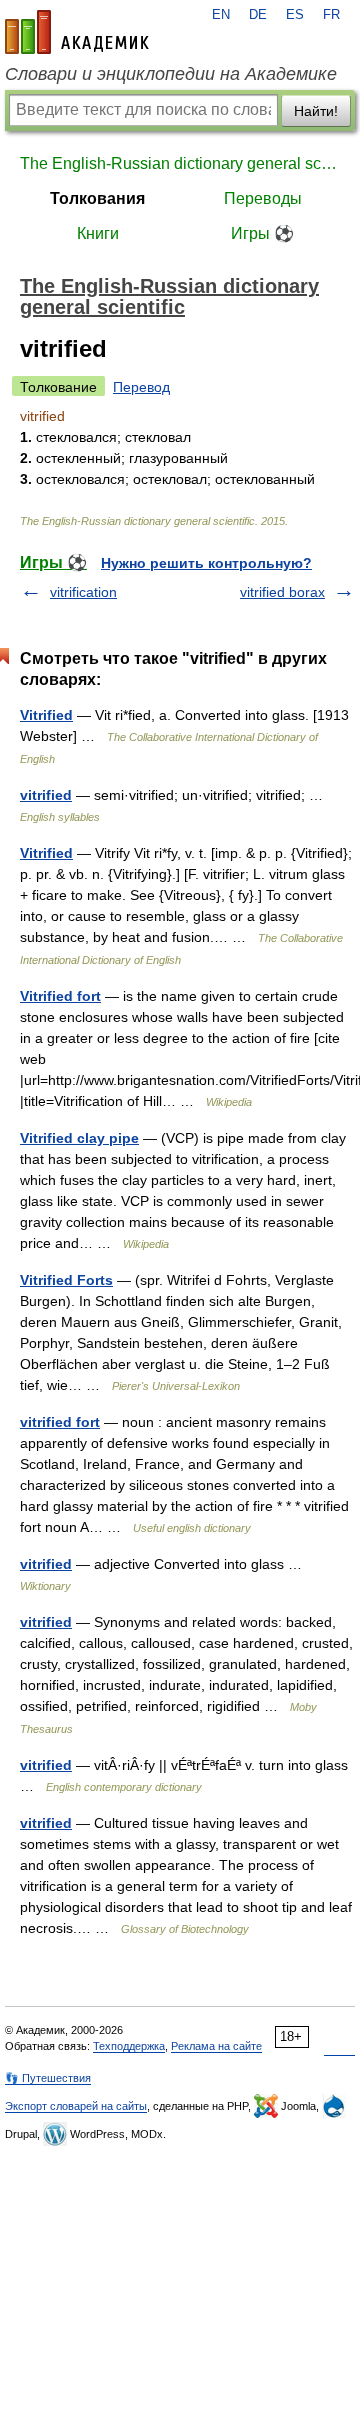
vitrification (83, 592)
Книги (98, 233)
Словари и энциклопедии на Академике (171, 74)
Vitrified (46, 715)
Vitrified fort (60, 996)
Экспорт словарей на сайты (76, 2106)
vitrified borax (282, 592)
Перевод (141, 387)
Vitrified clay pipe (79, 1138)
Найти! (316, 111)
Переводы (263, 198)
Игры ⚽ (262, 233)
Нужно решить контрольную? (206, 563)
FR (331, 15)
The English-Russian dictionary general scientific (180, 163)
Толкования (97, 198)
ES (295, 15)
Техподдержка (129, 2046)
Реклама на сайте (216, 2046)
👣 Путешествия (48, 2078)
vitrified (46, 795)
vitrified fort (60, 1422)
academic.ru (77, 32)
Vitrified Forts (66, 1280)
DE (258, 15)
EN (221, 15)
